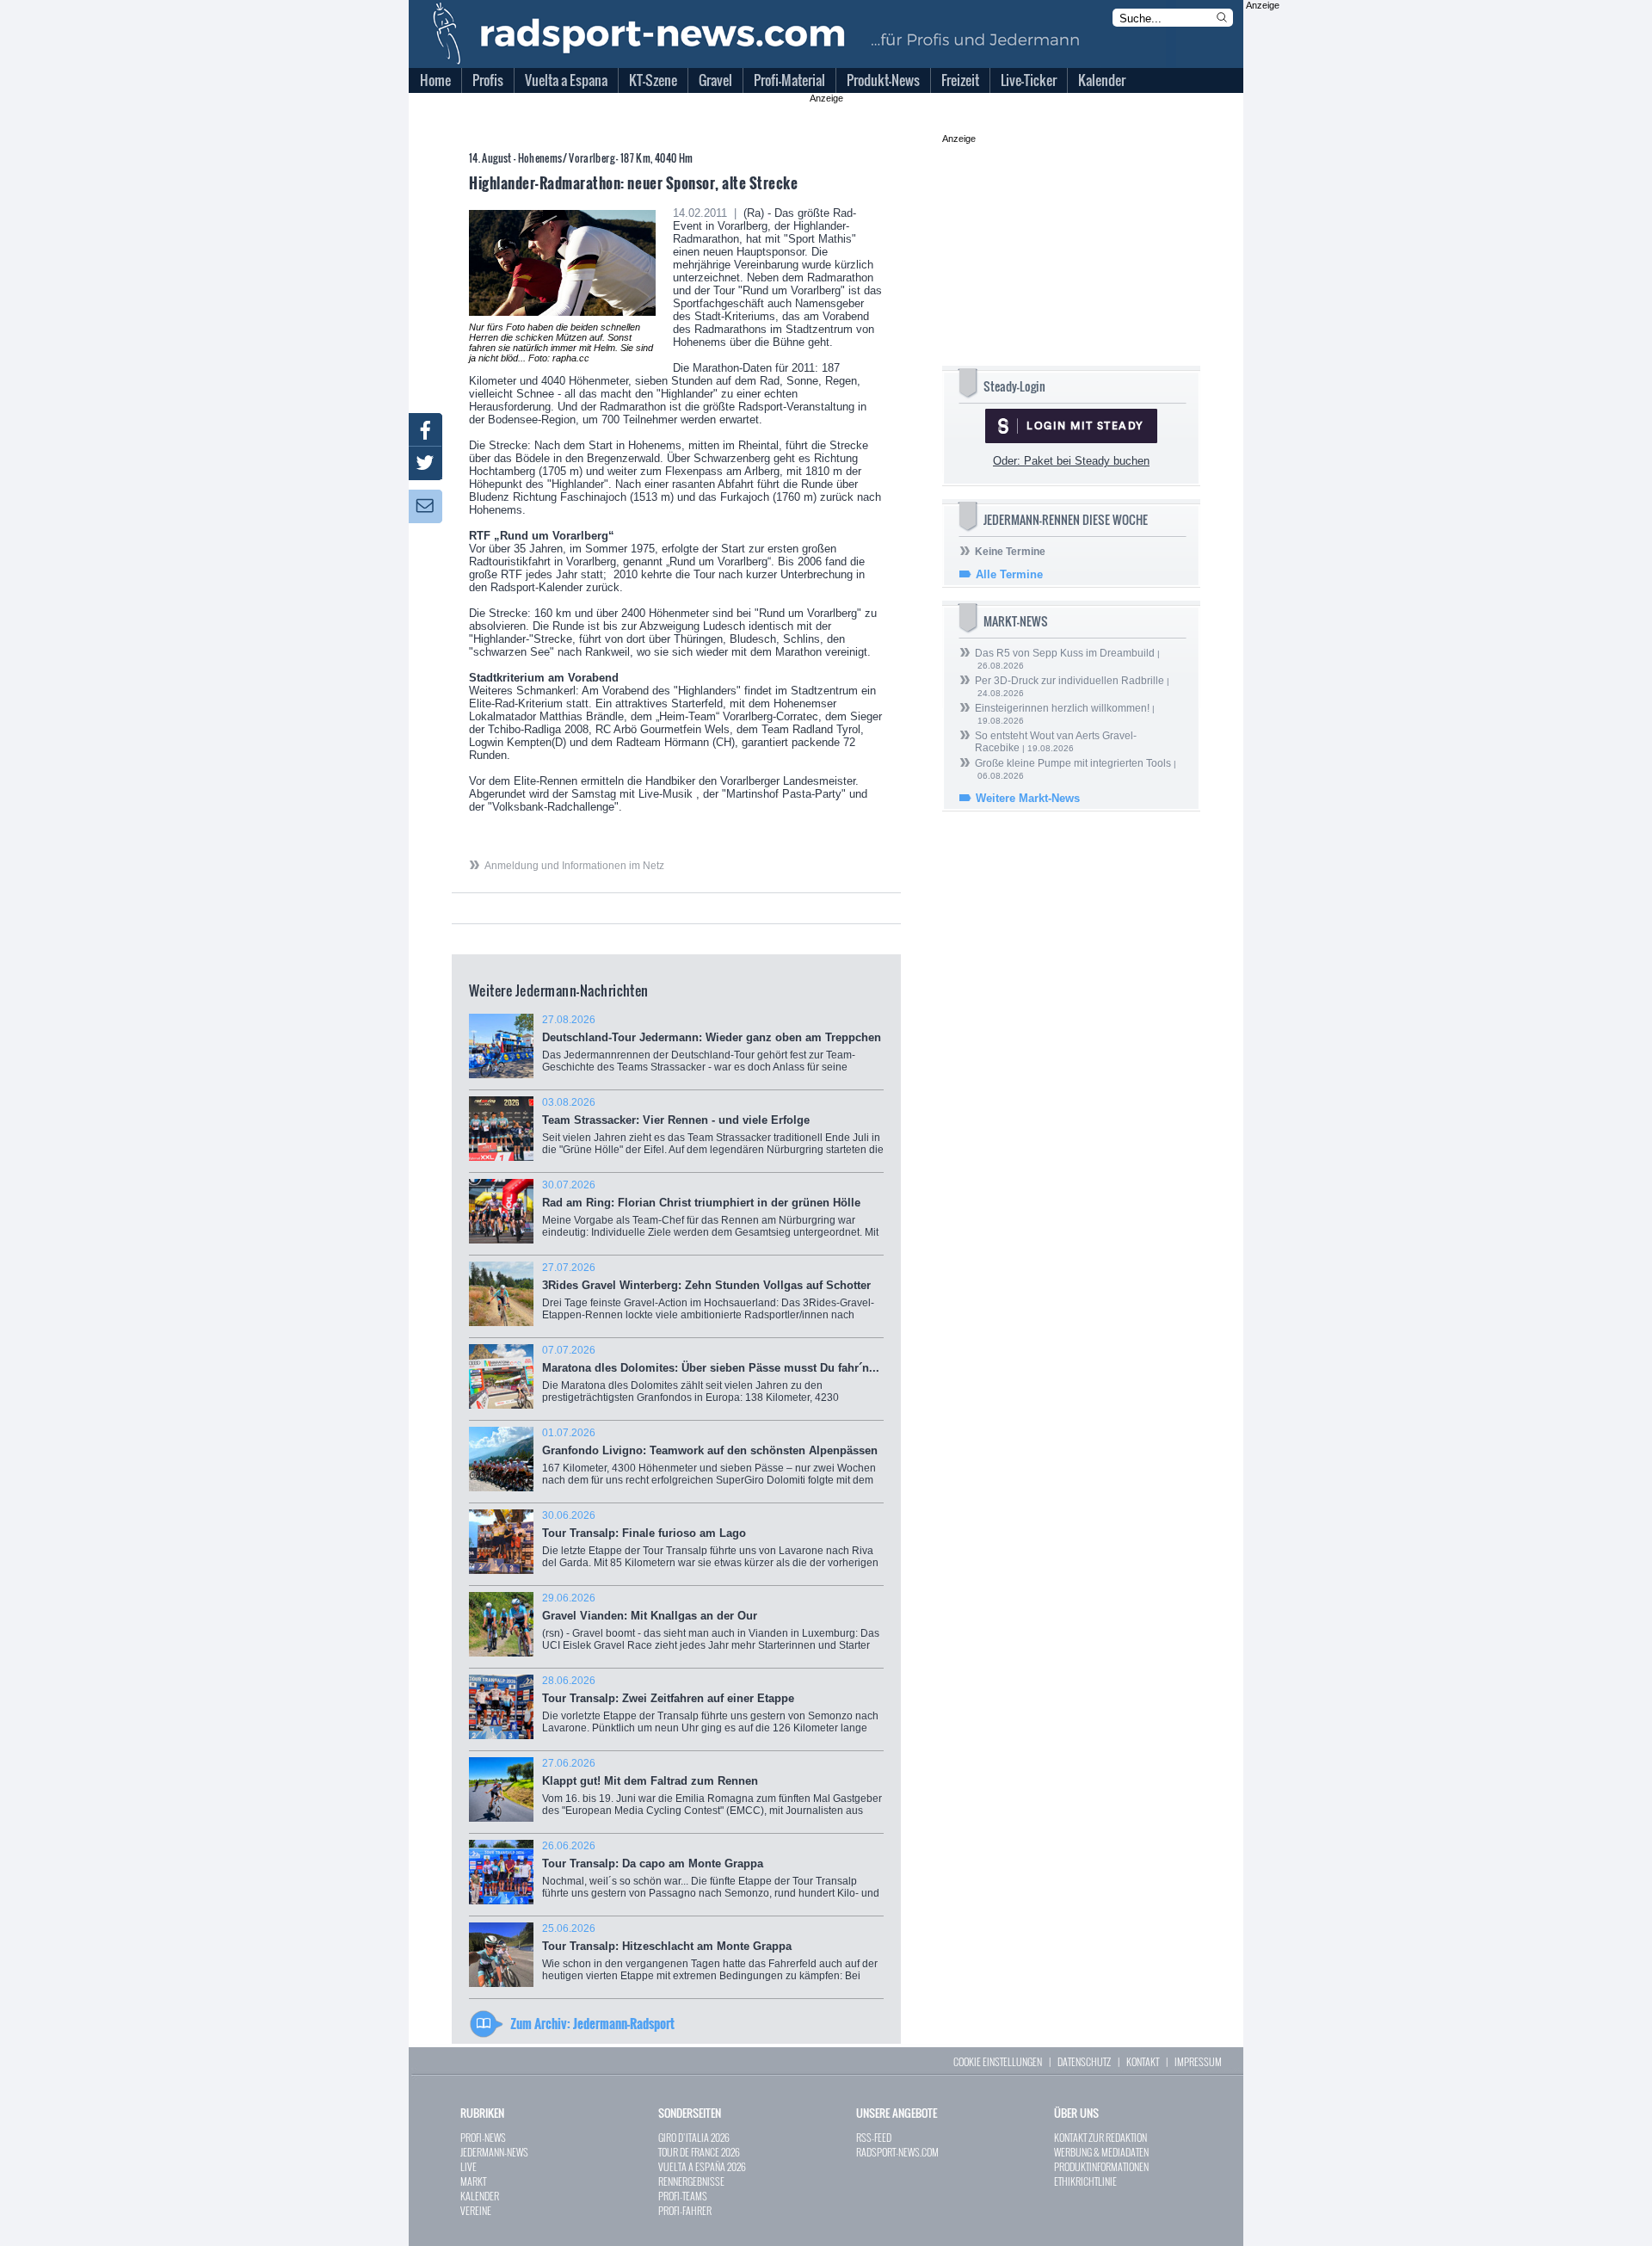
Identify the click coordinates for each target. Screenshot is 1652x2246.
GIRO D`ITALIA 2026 (694, 2137)
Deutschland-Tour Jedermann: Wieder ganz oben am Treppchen (712, 1052)
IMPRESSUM (1198, 2061)
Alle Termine (1009, 574)
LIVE (468, 2166)
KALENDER (480, 2196)
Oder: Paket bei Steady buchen (1071, 461)
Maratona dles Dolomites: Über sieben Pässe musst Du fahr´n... (711, 1382)
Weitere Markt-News (1028, 798)
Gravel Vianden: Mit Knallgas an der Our (711, 1628)
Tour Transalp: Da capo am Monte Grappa (711, 1876)
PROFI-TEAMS (683, 2196)
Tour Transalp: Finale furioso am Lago (710, 1545)
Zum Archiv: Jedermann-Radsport (592, 2023)
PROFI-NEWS (483, 2137)
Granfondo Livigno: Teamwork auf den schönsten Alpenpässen (710, 1462)
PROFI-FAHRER (685, 2210)
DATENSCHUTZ (1084, 2061)
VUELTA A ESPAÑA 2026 (702, 2166)
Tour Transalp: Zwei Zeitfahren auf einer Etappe (710, 1710)
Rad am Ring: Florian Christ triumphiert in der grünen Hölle (710, 1215)
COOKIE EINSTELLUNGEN (998, 2061)
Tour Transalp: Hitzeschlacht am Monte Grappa (710, 1958)
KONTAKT (1143, 2061)
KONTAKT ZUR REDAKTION (1100, 2137)
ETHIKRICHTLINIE (1085, 2181)
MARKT (473, 2181)
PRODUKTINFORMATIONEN (1101, 2166)
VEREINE (476, 2210)
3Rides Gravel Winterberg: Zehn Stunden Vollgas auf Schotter (710, 1297)
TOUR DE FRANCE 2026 (699, 2152)
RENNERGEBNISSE (691, 2181)
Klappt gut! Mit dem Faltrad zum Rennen (712, 1793)
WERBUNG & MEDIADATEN (1101, 2152)
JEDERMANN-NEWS (494, 2152)
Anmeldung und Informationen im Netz (574, 866)
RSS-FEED (874, 2137)
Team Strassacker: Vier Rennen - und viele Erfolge (713, 1132)
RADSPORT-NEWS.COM (897, 2152)
